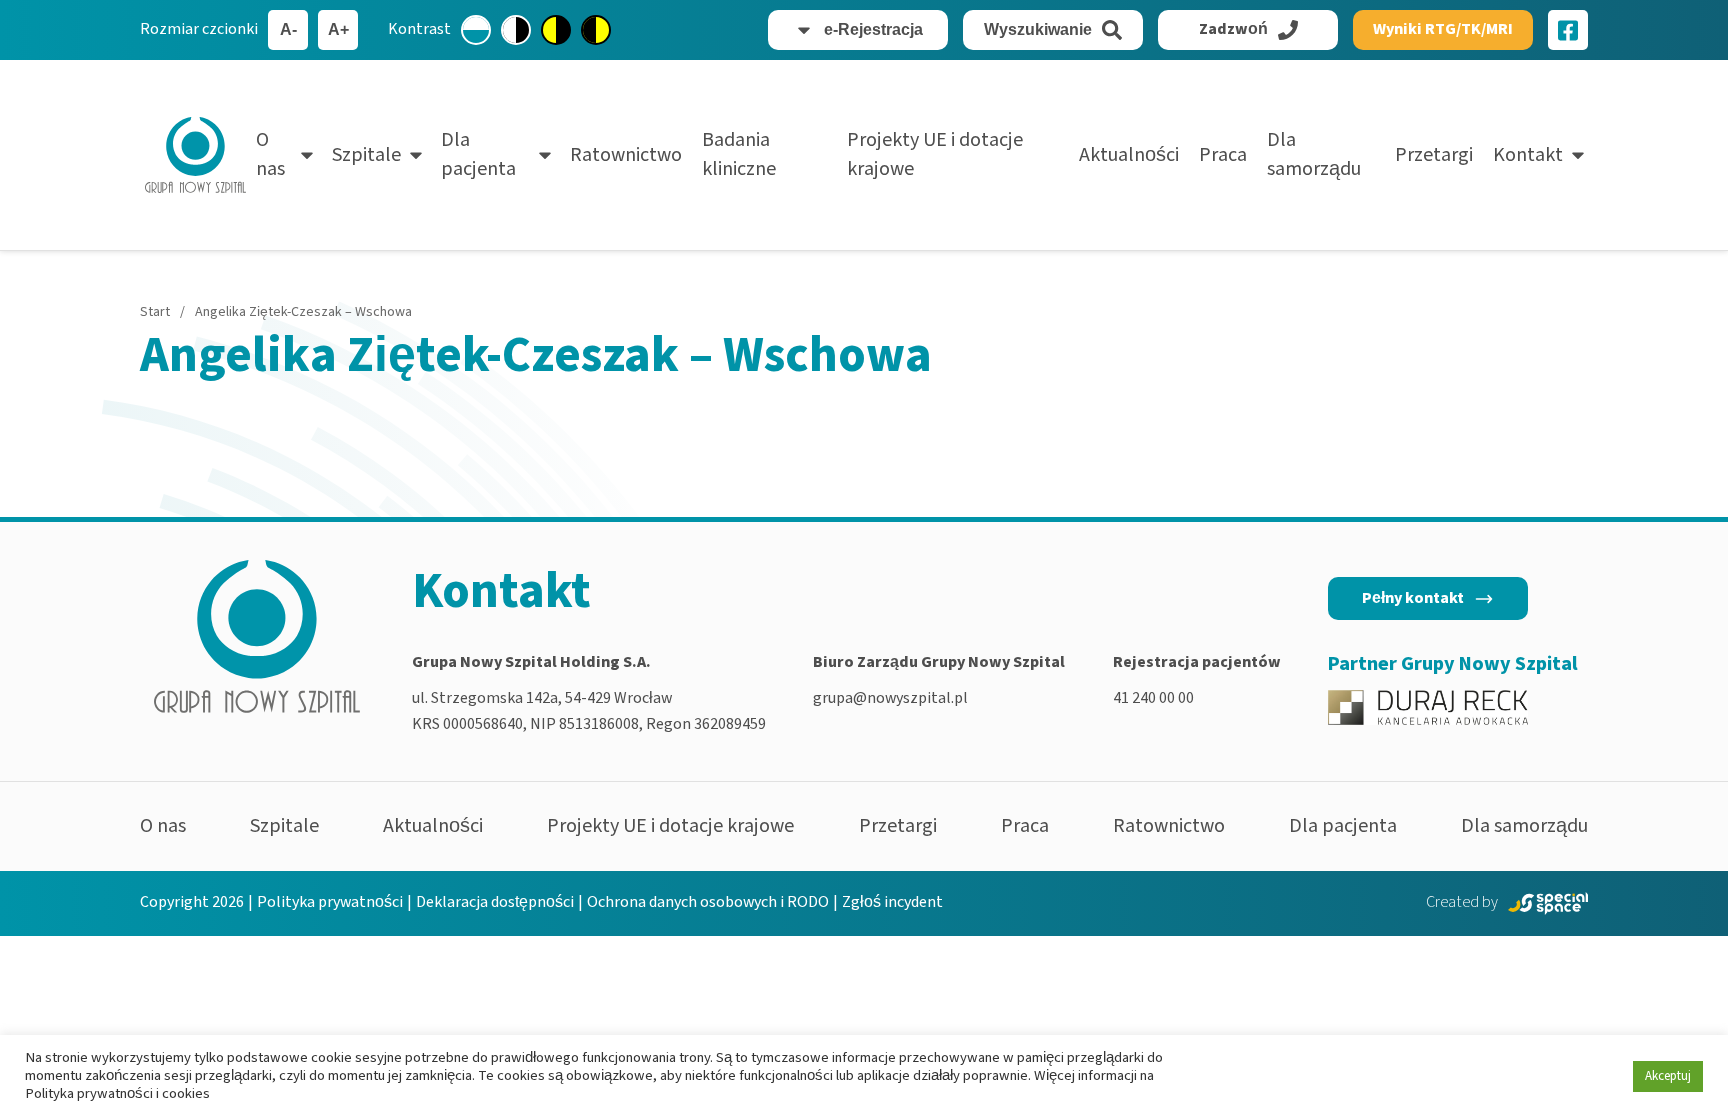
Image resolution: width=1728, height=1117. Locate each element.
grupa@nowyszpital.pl (890, 698)
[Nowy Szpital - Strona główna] (195, 154)
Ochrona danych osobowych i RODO (708, 902)
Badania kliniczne (739, 154)
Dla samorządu (1314, 154)
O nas (270, 154)
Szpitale (366, 155)
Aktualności (1129, 155)
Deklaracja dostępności (495, 902)
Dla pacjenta (478, 154)
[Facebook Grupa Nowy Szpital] (1568, 30)
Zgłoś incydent (892, 902)
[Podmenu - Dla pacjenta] (545, 155)
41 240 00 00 (1153, 698)
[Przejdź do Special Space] (1548, 903)
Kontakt (1528, 155)
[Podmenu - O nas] (307, 155)
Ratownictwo (626, 155)
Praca (1223, 155)
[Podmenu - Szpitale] (416, 155)
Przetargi (1434, 155)
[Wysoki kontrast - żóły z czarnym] (556, 30)
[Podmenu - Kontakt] (1578, 155)
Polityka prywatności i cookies (117, 1093)
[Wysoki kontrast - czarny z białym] (516, 30)
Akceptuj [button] (1668, 1076)
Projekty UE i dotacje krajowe (935, 154)
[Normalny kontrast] (476, 30)
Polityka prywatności (330, 902)
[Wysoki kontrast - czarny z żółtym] (596, 30)
